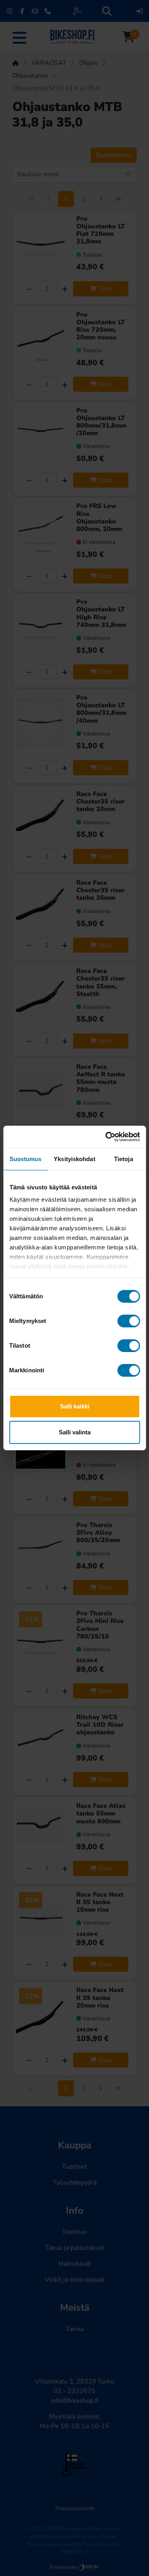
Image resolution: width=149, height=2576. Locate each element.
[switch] (129, 1321)
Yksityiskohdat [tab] (74, 1159)
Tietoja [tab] (124, 1159)
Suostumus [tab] (26, 1159)
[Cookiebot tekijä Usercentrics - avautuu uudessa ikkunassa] (106, 1137)
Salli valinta (75, 1432)
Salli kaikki (75, 1406)
